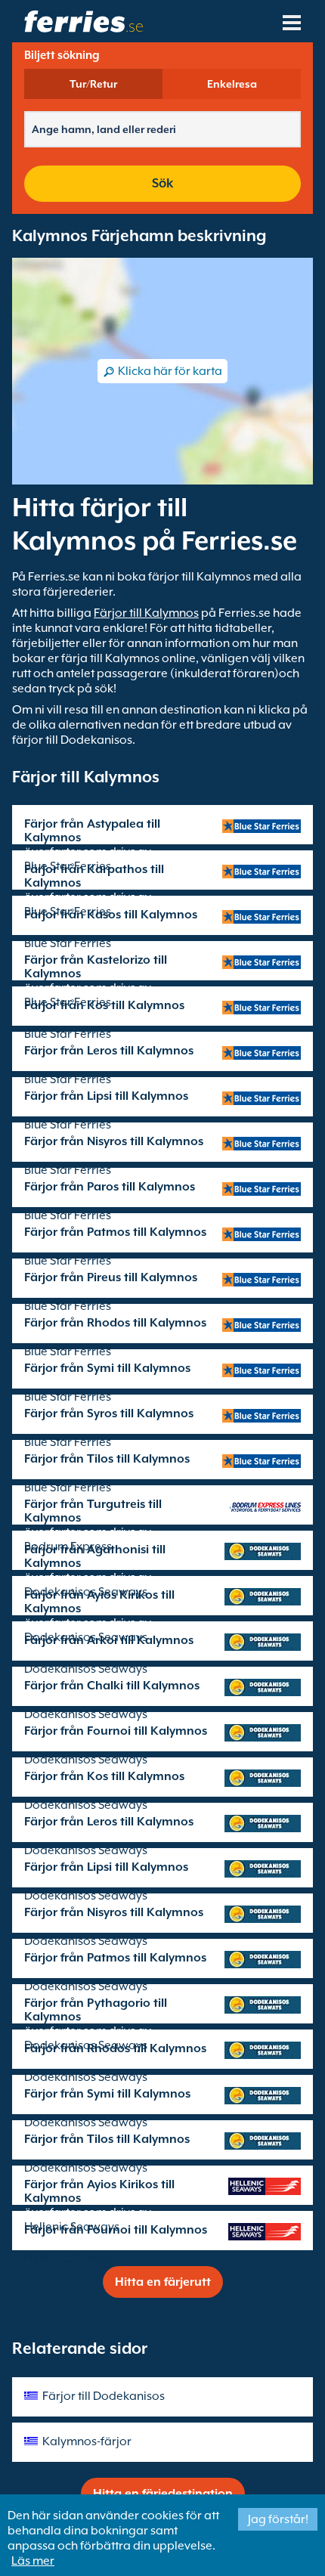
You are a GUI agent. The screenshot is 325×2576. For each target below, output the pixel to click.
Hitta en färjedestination (163, 2494)
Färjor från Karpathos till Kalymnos (94, 876)
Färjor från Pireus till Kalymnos (111, 1277)
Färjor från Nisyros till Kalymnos (114, 1141)
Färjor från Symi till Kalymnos (107, 1368)
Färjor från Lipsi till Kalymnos (106, 1096)
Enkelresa (232, 84)
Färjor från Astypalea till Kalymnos (92, 831)
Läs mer (33, 2561)
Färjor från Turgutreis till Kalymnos (93, 1511)
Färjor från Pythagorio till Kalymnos (96, 2010)
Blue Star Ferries (68, 943)
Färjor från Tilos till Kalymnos (107, 1459)
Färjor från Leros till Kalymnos (109, 1051)
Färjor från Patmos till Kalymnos (115, 1232)
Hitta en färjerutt (163, 2282)
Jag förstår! (278, 2519)
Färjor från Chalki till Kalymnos (112, 1686)
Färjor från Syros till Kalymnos (109, 1413)
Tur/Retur (93, 84)
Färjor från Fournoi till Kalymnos (116, 1731)
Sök (162, 183)
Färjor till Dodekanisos (104, 2396)
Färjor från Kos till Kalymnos (104, 1005)
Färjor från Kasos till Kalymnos (111, 915)
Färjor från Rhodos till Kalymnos (115, 1323)
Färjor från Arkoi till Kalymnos (109, 1640)
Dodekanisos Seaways (86, 1669)
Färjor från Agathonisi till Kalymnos (95, 1556)
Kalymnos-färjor (87, 2441)
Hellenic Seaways (72, 2259)
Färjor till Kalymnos (146, 613)
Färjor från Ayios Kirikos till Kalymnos (99, 1602)
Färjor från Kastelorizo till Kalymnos (96, 967)
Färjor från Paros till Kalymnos (110, 1187)
